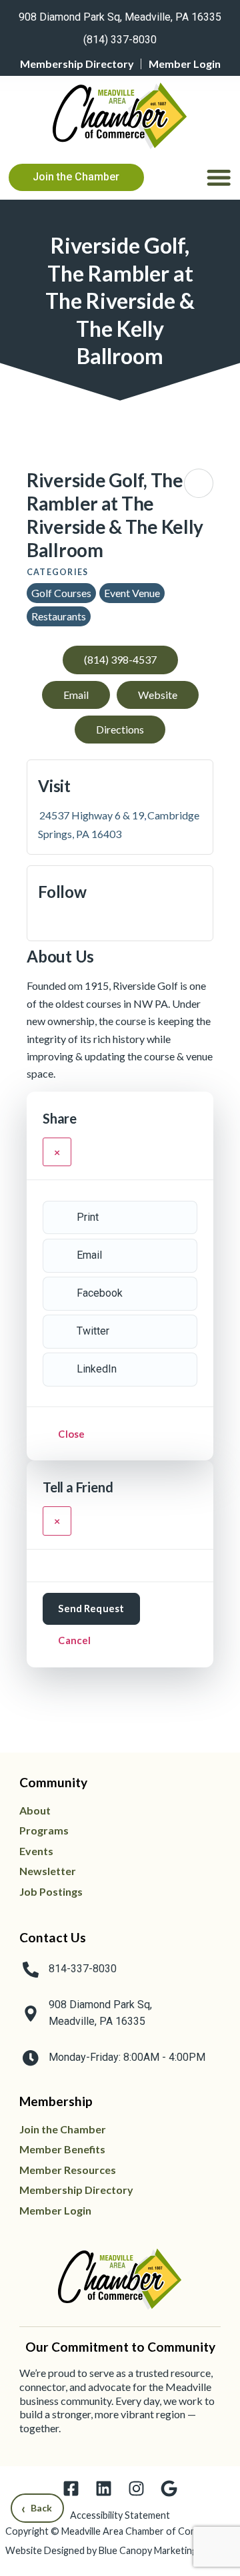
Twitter (93, 1331)
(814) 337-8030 (120, 40)
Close (71, 1434)
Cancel (74, 1640)
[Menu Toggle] (219, 177)
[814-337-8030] (31, 1970)
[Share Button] (199, 483)
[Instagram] (136, 2488)
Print (88, 1217)
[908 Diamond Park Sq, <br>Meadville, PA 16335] (31, 2014)
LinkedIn (97, 1369)
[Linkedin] (104, 2488)
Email (89, 1255)
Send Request (91, 1608)
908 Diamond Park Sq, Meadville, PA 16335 (120, 17)
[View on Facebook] (43, 921)
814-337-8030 (83, 1969)
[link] (120, 15)
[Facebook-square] (71, 2488)
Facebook (100, 1293)
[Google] (169, 2488)
